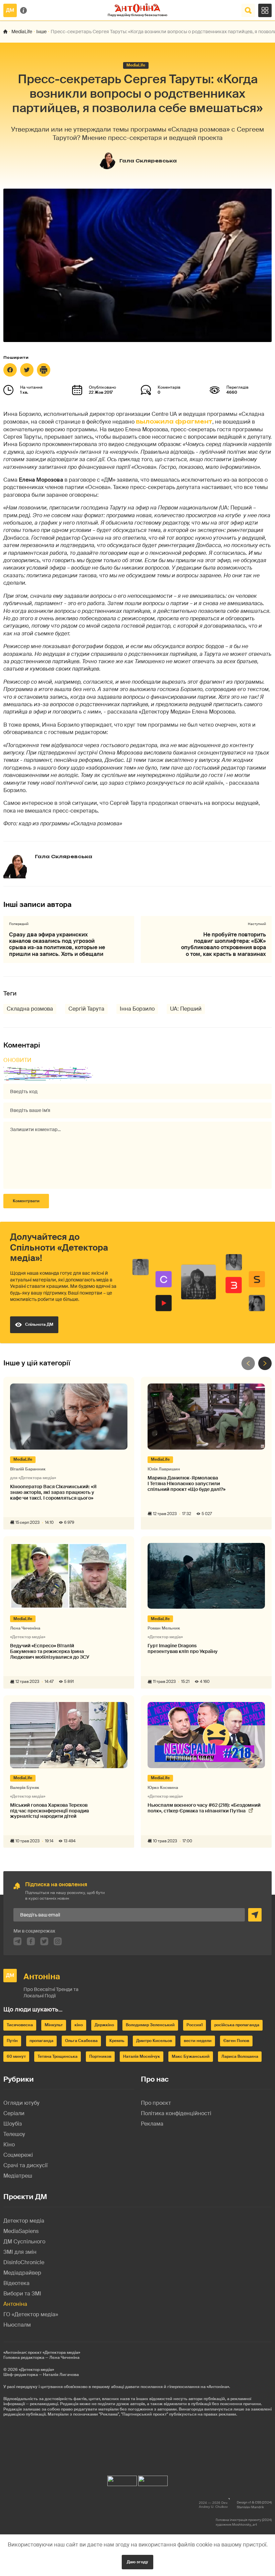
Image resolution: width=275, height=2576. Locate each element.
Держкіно (104, 2025)
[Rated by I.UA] (122, 2479)
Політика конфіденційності (176, 2113)
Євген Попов (236, 2041)
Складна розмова (30, 1009)
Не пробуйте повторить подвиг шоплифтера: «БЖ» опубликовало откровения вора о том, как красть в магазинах (224, 944)
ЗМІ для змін (20, 2252)
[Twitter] (27, 370)
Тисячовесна (20, 2025)
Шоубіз (13, 2124)
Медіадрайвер (22, 2273)
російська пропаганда (237, 2025)
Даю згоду (137, 2562)
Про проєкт (156, 2103)
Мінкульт (54, 2025)
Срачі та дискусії (25, 2165)
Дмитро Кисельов (154, 2041)
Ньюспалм (17, 2325)
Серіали (14, 2113)
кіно (79, 2025)
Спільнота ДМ (39, 1324)
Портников (100, 2056)
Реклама (152, 2124)
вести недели (198, 2041)
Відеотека (16, 2283)
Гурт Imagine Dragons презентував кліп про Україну (183, 1649)
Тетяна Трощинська (58, 2056)
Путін (12, 2041)
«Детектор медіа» (36, 2370)
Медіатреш (18, 2176)
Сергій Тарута (86, 1009)
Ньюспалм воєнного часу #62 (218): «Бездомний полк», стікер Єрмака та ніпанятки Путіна (204, 1808)
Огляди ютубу (21, 2103)
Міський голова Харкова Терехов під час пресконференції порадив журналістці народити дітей (49, 1811)
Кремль (117, 2041)
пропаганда (41, 2041)
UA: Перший (186, 1009)
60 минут (16, 2056)
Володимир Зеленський (150, 2025)
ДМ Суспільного (24, 2242)
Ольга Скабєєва (81, 2041)
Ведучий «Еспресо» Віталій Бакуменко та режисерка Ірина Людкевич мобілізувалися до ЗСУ (50, 1651)
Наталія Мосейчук (142, 2056)
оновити (17, 1060)
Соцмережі (18, 2155)
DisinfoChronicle (24, 2262)
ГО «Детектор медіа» (31, 2314)
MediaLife (22, 32)
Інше (41, 32)
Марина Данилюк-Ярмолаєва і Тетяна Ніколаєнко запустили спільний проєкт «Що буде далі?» (186, 1484)
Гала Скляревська (148, 161)
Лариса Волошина (240, 2056)
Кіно (9, 2145)
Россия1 (195, 2025)
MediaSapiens (21, 2231)
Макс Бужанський (191, 2056)
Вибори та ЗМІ (22, 2294)
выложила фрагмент (174, 422)
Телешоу (14, 2134)
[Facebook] (10, 370)
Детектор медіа (24, 2221)
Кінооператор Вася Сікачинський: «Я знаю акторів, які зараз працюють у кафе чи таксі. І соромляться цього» (53, 1492)
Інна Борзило (137, 1009)
